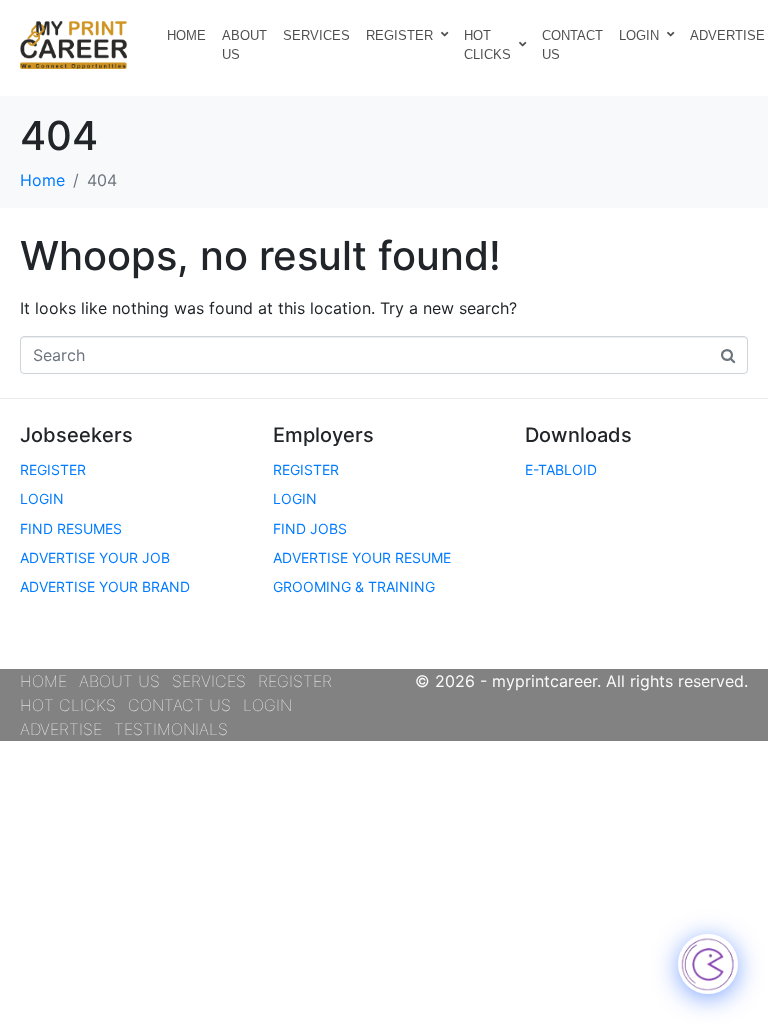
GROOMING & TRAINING (354, 586)
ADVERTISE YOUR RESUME (362, 557)
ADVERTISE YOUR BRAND (105, 586)
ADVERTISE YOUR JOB (95, 557)
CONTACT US (572, 45)
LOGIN (639, 35)
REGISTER (399, 35)
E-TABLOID (561, 469)
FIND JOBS (310, 528)
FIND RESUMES (71, 528)
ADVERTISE (61, 729)
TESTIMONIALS (171, 729)
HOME (186, 35)
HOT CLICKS (487, 45)
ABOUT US (244, 45)
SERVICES (316, 35)
